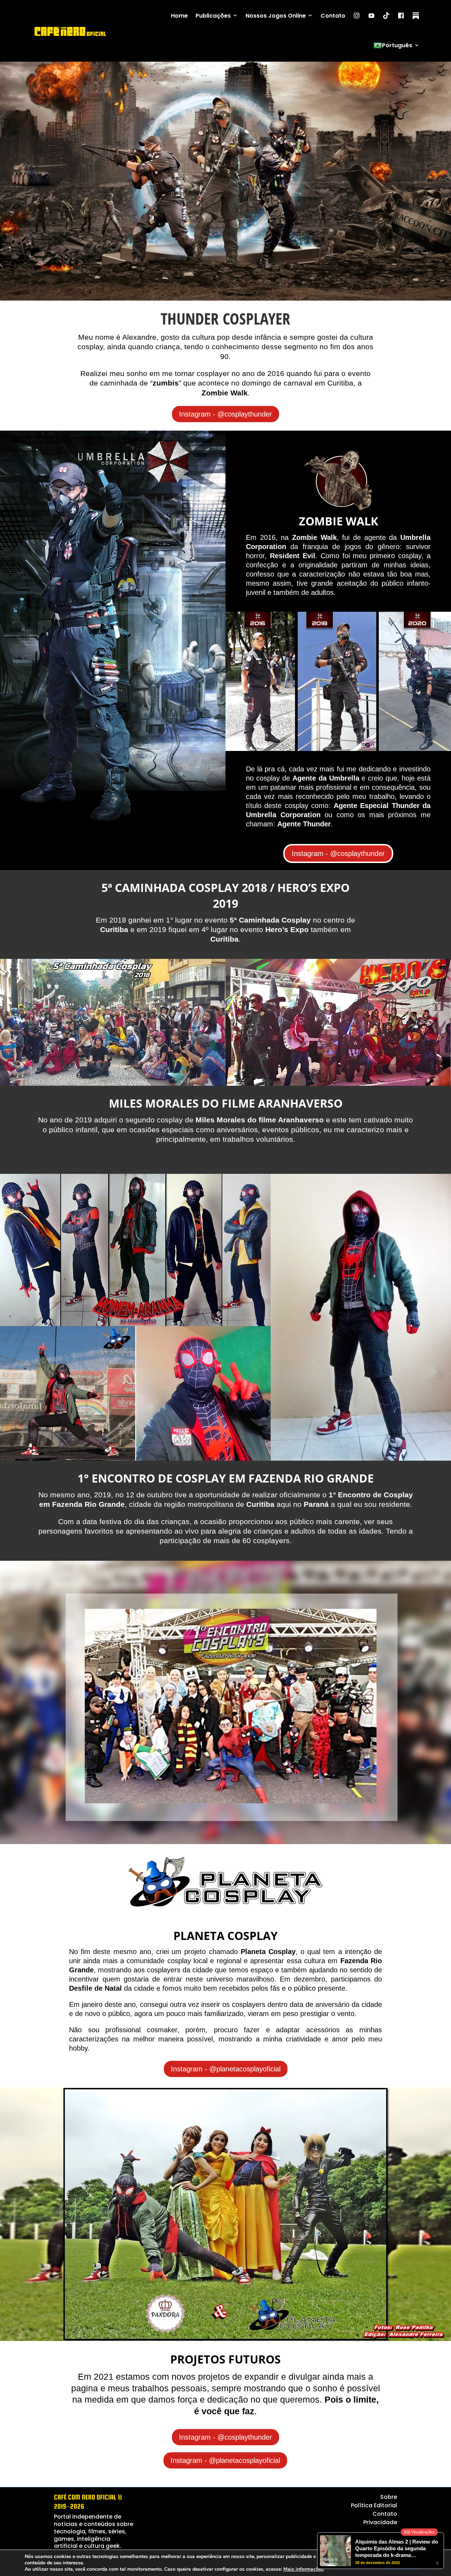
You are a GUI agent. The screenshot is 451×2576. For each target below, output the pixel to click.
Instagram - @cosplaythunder (225, 414)
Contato (333, 16)
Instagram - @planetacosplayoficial (226, 2069)
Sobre (389, 2497)
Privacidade (380, 2522)
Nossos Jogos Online (276, 16)
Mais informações (303, 2569)
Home (179, 16)
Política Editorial (374, 2505)
